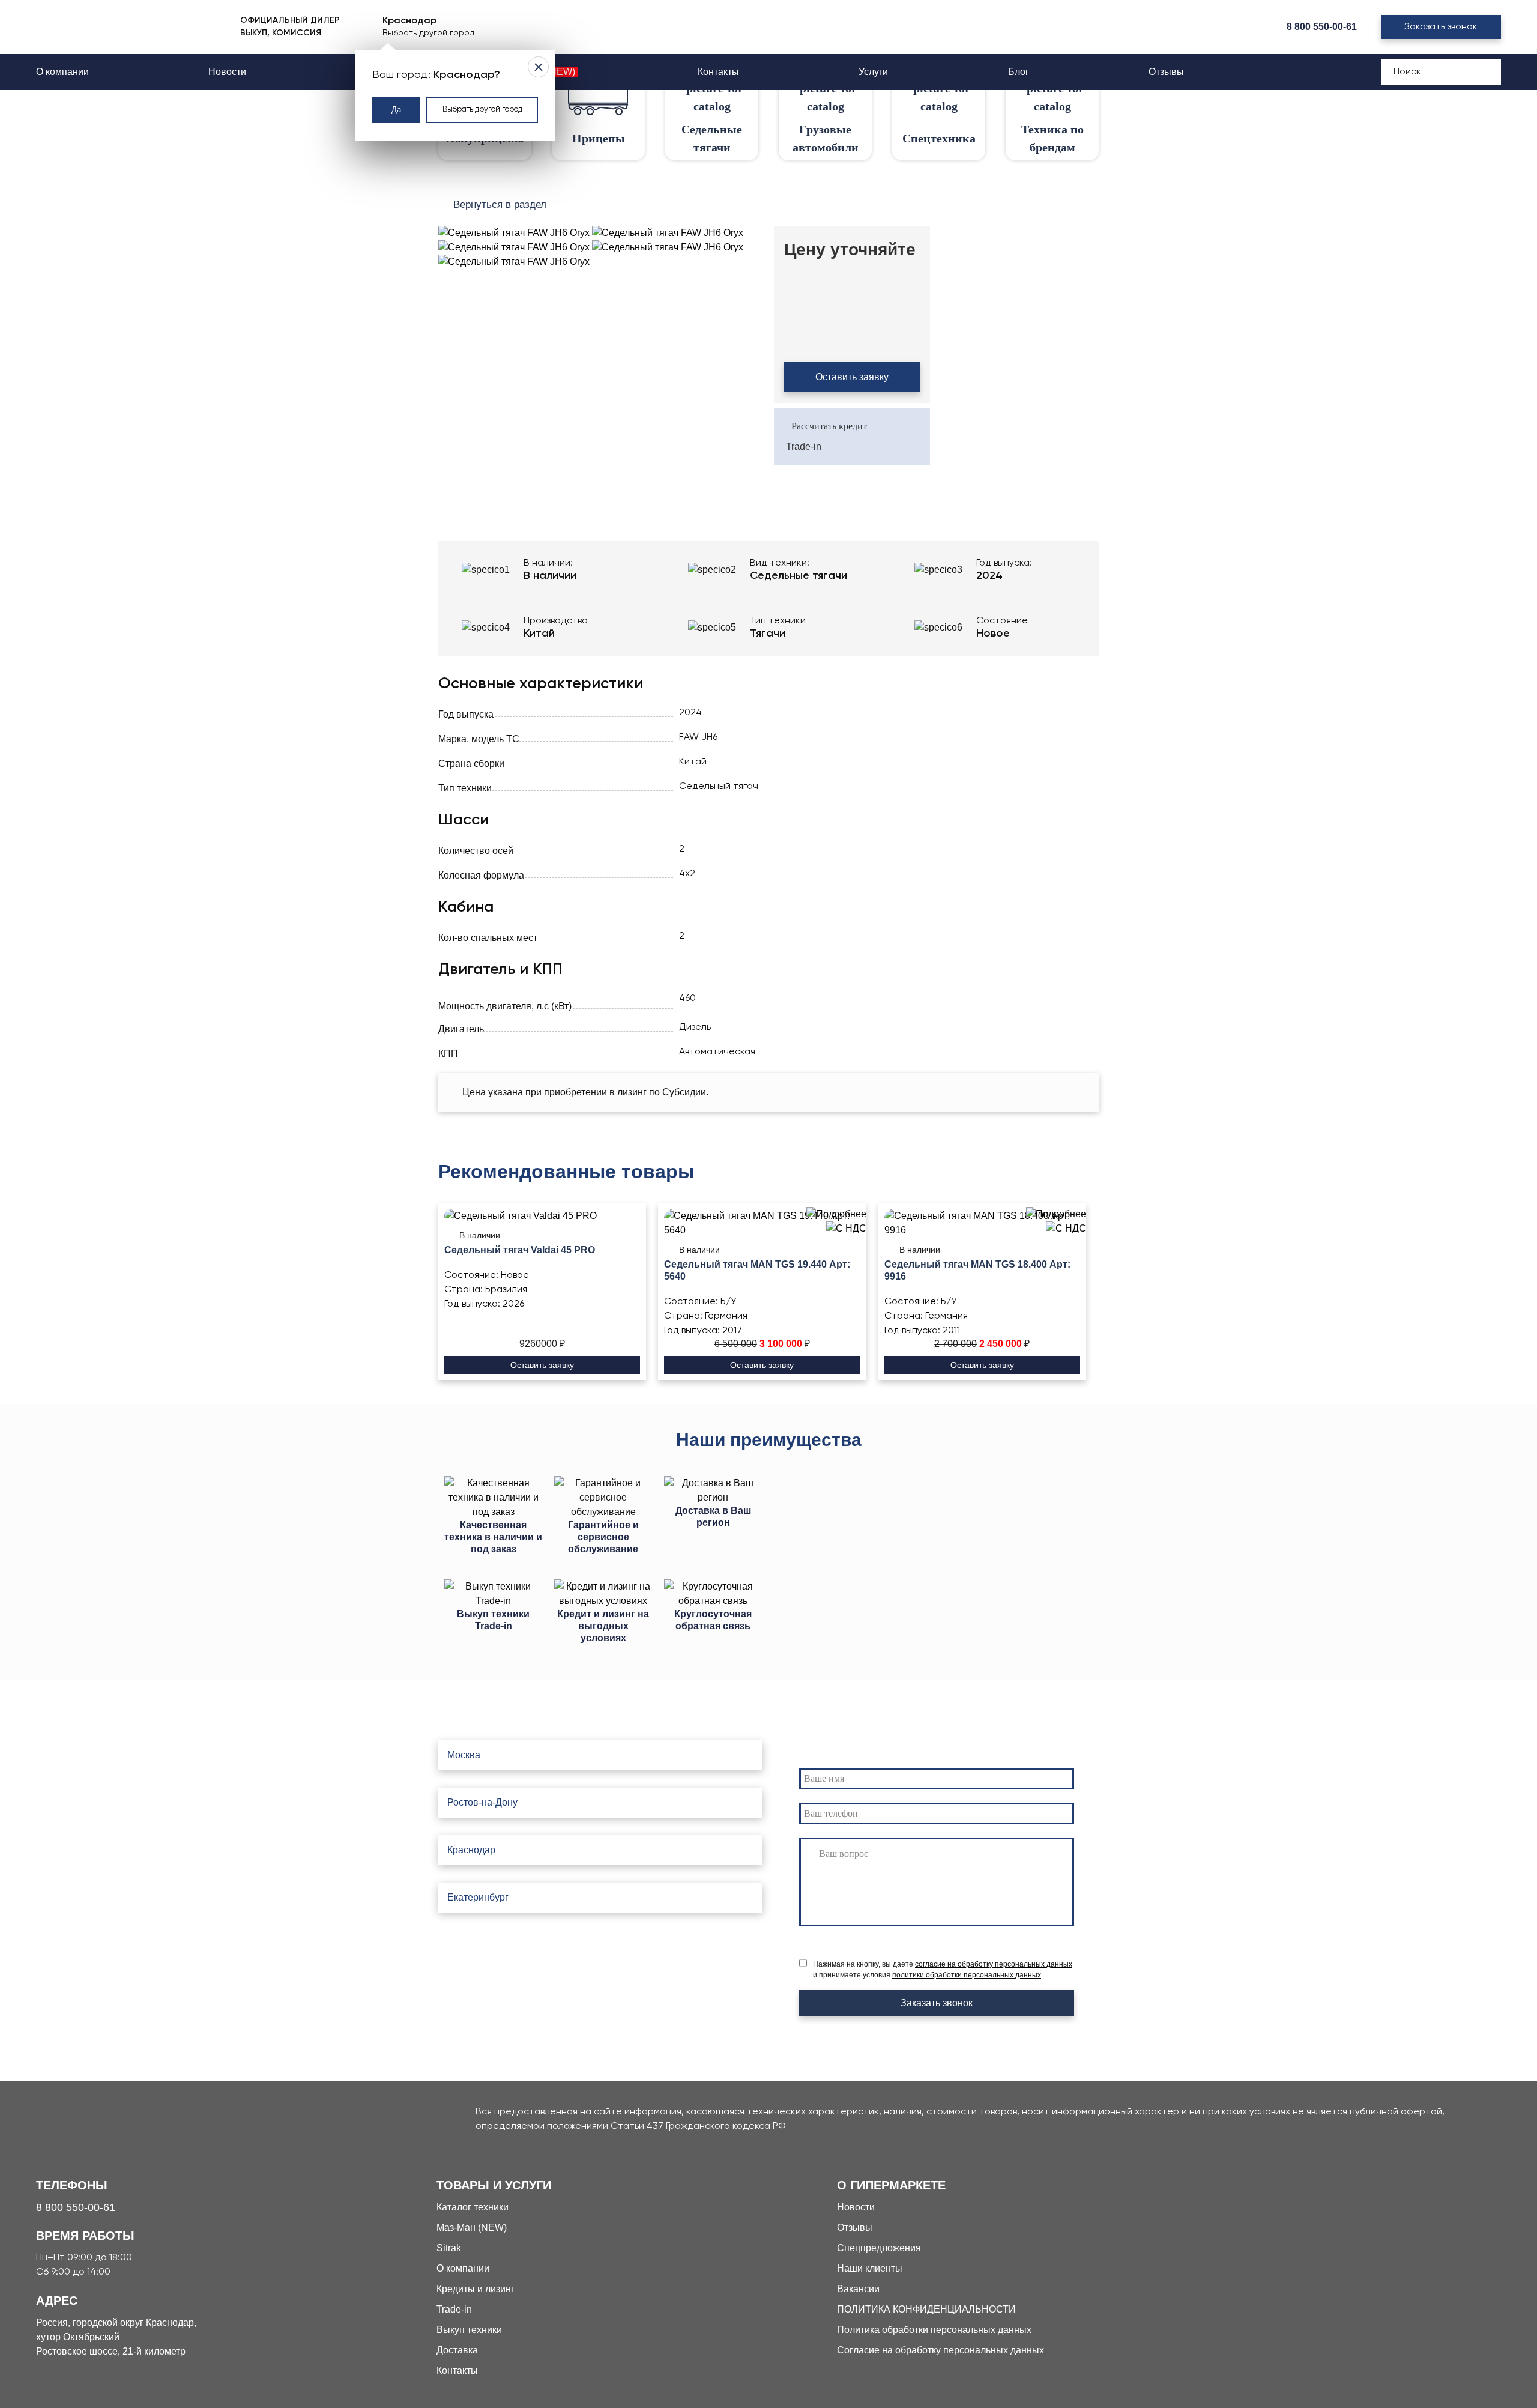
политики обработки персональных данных (967, 1975)
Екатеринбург (478, 1897)
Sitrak (449, 2248)
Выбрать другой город (482, 110)
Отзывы (1166, 72)
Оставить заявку (852, 377)
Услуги (873, 72)
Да (396, 110)
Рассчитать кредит (829, 426)
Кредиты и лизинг (476, 2289)
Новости (227, 72)
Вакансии (858, 2289)
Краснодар (471, 1850)
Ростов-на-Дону (482, 1802)
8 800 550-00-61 (1322, 27)
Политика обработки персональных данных (934, 2330)
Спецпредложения (879, 2248)
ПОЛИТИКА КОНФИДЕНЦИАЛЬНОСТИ (926, 2309)
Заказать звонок (1441, 27)
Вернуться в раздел (500, 204)
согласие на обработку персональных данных (994, 1964)
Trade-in (804, 446)
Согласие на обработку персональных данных (941, 2350)
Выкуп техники (469, 2330)
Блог (1019, 72)
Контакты (718, 72)
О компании (62, 72)
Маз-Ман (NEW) (472, 2228)
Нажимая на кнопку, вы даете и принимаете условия (943, 1970)
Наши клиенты (870, 2268)
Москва (464, 1755)
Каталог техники (473, 2207)
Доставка (457, 2350)
